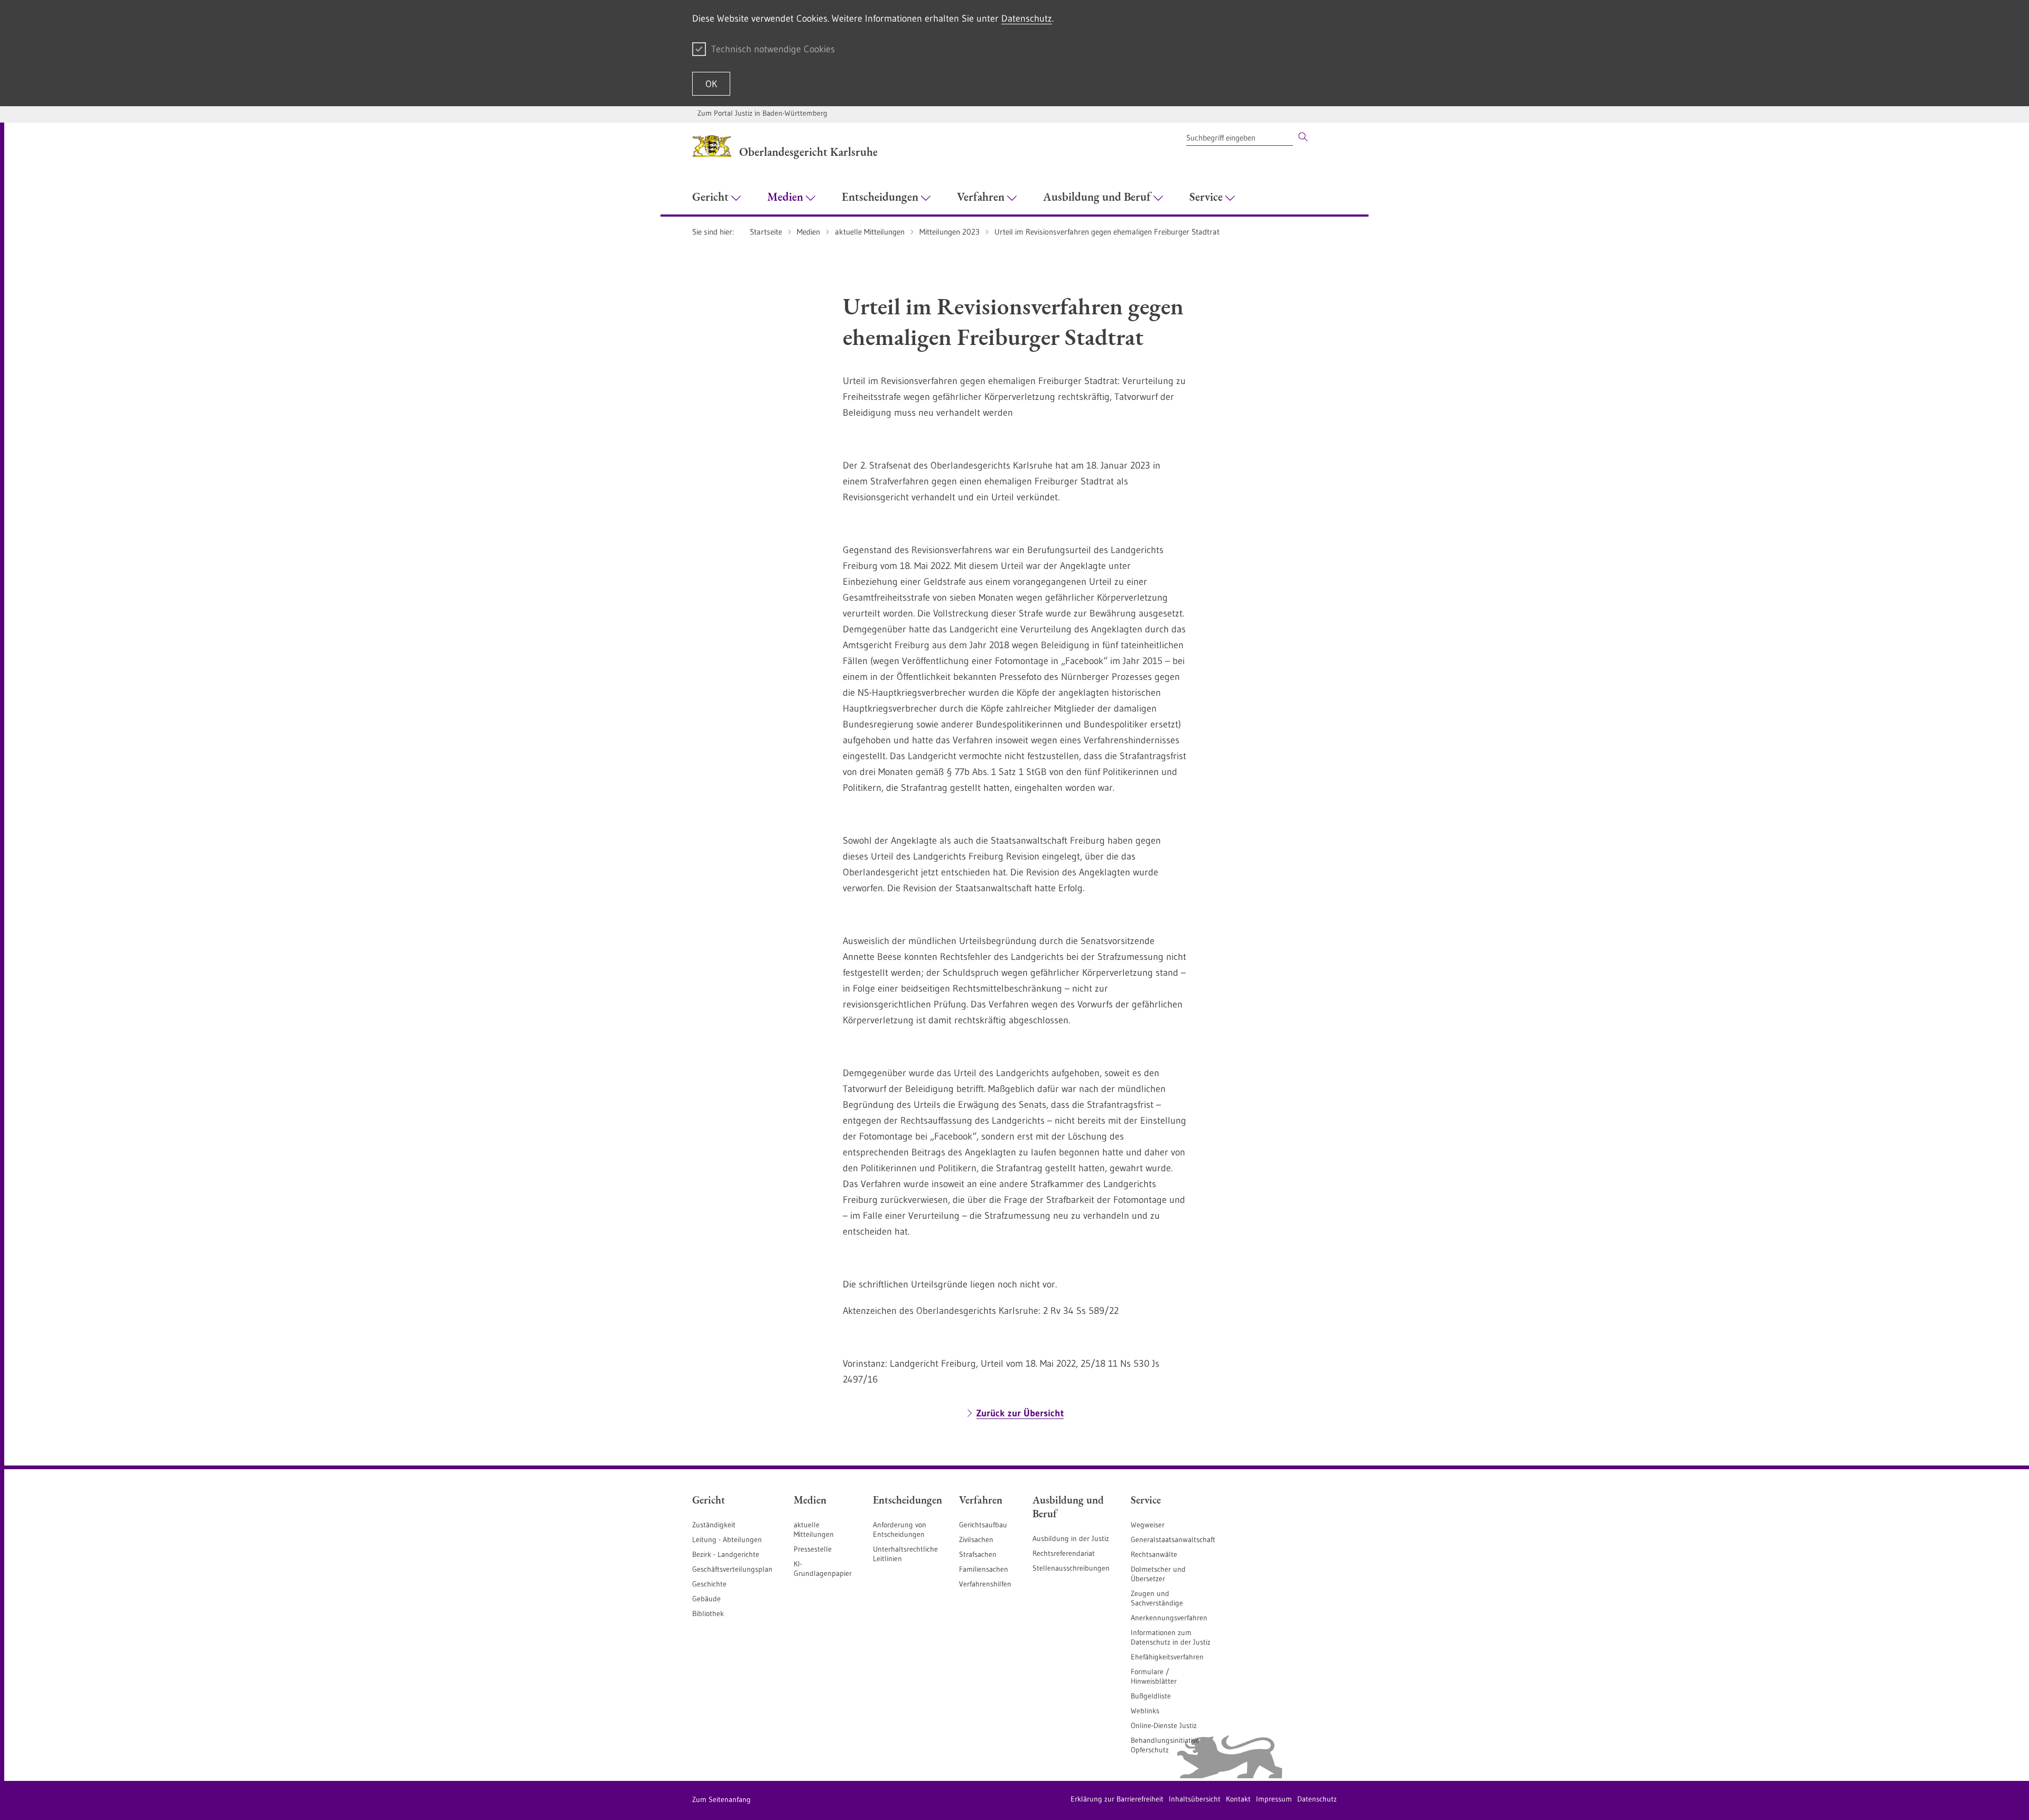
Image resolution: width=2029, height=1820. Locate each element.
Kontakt (1238, 1799)
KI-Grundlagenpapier (823, 1569)
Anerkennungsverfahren (1169, 1618)
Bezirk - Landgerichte (726, 1554)
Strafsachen (978, 1554)
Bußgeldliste (1151, 1696)
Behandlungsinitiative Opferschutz (1165, 1745)
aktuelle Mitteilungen (814, 1529)
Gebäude (706, 1599)
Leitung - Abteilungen (727, 1539)
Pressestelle (813, 1549)
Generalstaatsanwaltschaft (1173, 1539)
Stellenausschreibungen (1071, 1568)
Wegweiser (1148, 1525)
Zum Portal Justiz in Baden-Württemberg (762, 113)
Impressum (1274, 1799)
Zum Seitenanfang (722, 1799)
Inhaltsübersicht (1195, 1799)
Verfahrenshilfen (985, 1584)
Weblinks (1145, 1711)
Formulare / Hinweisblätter (1154, 1676)
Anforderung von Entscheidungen (900, 1529)
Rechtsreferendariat (1064, 1553)
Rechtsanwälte (1154, 1554)
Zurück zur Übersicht (1020, 1413)
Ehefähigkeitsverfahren (1167, 1657)
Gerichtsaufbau (983, 1525)
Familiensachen (984, 1569)
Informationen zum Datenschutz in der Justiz (1171, 1637)
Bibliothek (708, 1613)
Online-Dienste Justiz (1164, 1725)
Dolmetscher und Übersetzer (1158, 1574)
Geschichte (709, 1584)
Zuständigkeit (714, 1525)
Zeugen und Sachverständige (1157, 1598)
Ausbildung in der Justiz (1071, 1538)
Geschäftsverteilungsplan (732, 1569)
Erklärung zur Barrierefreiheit (1117, 1799)
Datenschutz (1027, 18)
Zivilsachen (976, 1539)
